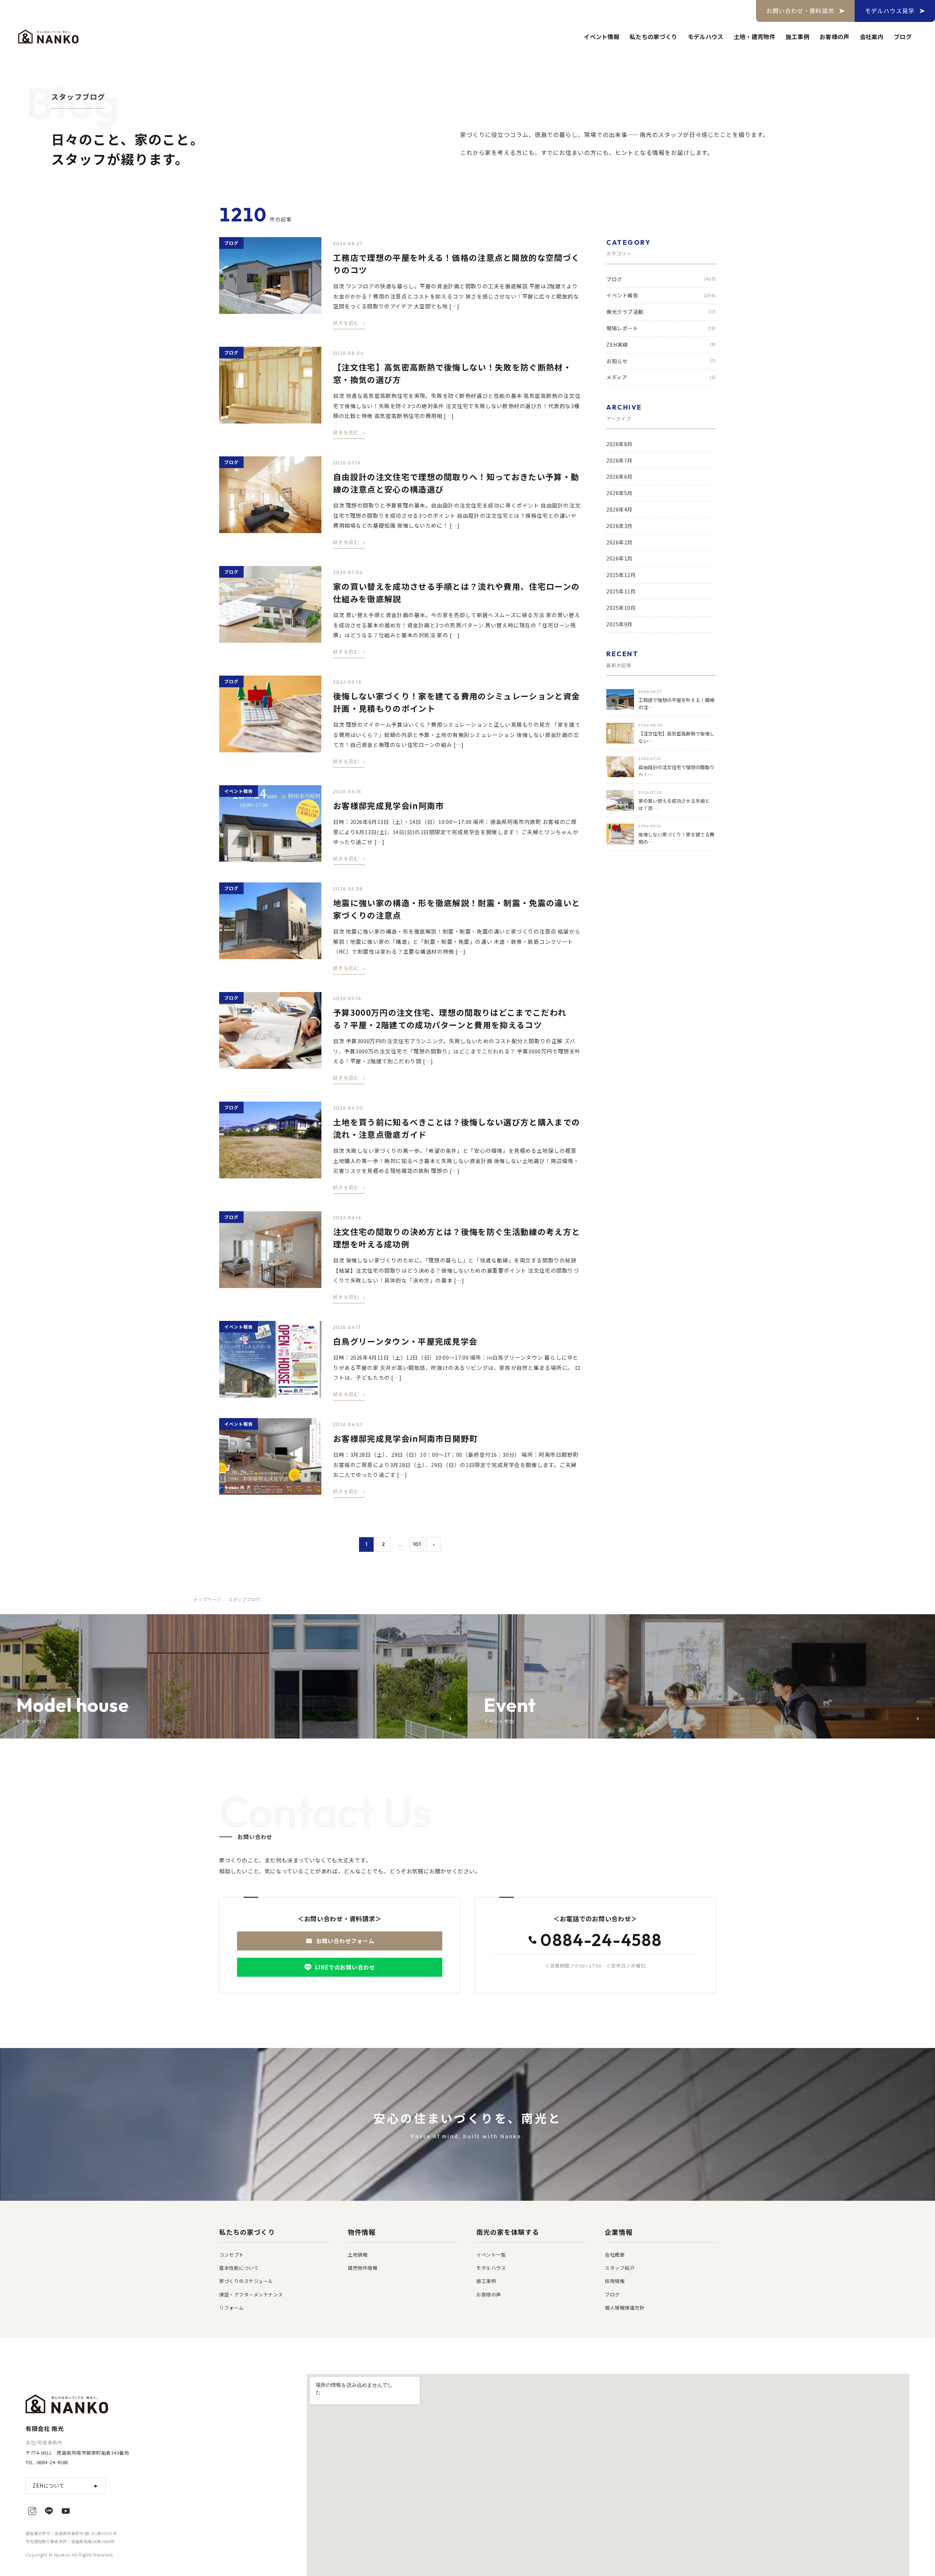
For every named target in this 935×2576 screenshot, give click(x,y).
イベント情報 (602, 37)
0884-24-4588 (601, 1941)
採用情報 (615, 2281)
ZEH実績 (661, 345)
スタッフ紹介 (620, 2268)
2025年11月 (621, 591)
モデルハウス (706, 37)
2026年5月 (619, 493)
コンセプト (232, 2255)
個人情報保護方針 (625, 2308)
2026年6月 (619, 477)
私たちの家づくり (654, 37)
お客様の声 (835, 37)
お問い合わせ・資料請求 (800, 11)
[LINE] (49, 2511)
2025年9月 (619, 624)
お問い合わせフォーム (345, 1941)
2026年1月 (619, 559)
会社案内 (872, 37)
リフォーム (232, 2308)
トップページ (207, 1599)
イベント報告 (661, 295)
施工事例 (797, 37)
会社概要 (615, 2255)
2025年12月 (621, 575)
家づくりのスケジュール (246, 2281)
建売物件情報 (362, 2268)
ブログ (903, 37)
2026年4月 (619, 509)
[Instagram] (32, 2511)
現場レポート (661, 328)
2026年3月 (619, 526)
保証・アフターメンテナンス (251, 2294)
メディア (661, 377)
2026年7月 (619, 460)
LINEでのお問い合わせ (345, 1967)
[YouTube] (66, 2511)
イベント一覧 (491, 2255)
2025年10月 (621, 608)
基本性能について (239, 2268)
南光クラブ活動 (661, 312)
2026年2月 (619, 542)
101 (417, 1544)
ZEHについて (66, 2485)
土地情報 (358, 2255)
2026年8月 (619, 444)
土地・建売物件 (755, 37)
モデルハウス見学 (890, 11)
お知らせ (661, 361)
